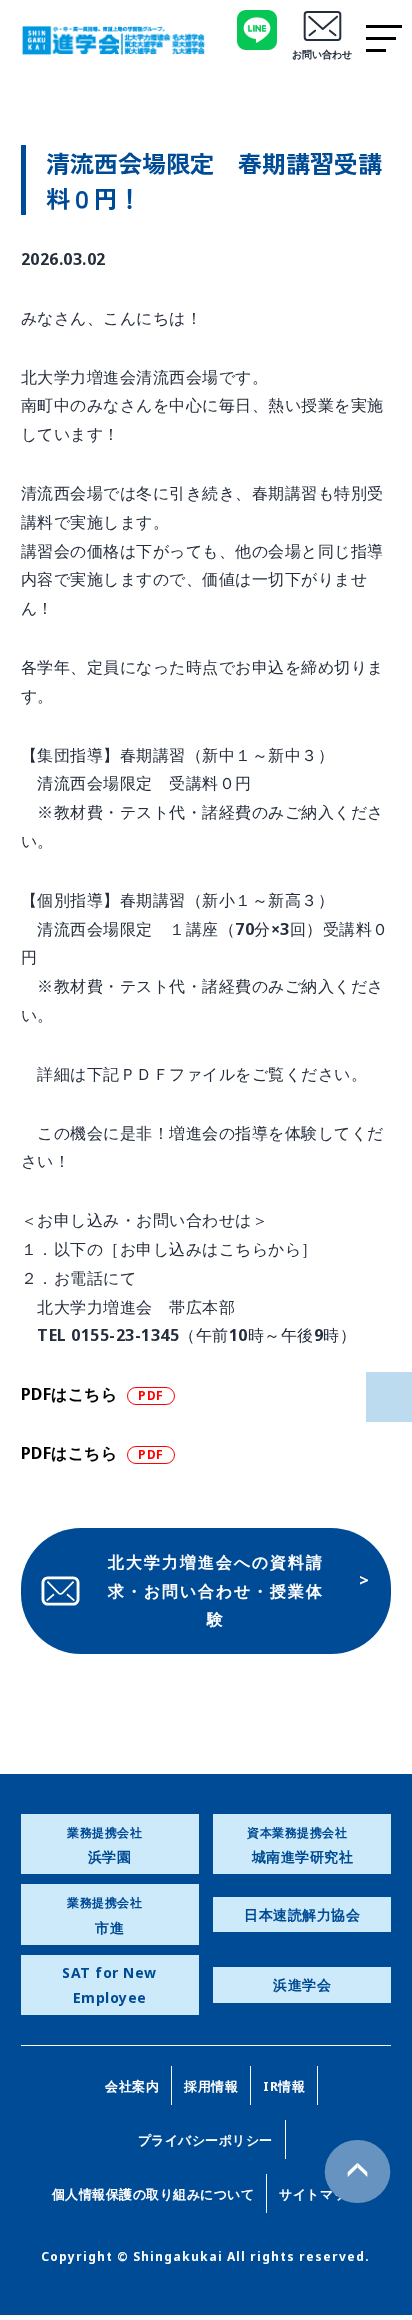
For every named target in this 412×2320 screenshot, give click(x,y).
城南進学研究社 (300, 1845)
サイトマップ (319, 2194)
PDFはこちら (69, 1394)
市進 (104, 1915)
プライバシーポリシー (205, 2140)
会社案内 (132, 2086)
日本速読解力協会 (302, 1914)
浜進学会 (302, 1984)
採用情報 (211, 2086)
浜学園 (104, 1845)
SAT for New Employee (109, 1985)
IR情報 (284, 2086)
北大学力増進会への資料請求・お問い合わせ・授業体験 (216, 1591)
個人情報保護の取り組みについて (153, 2194)
